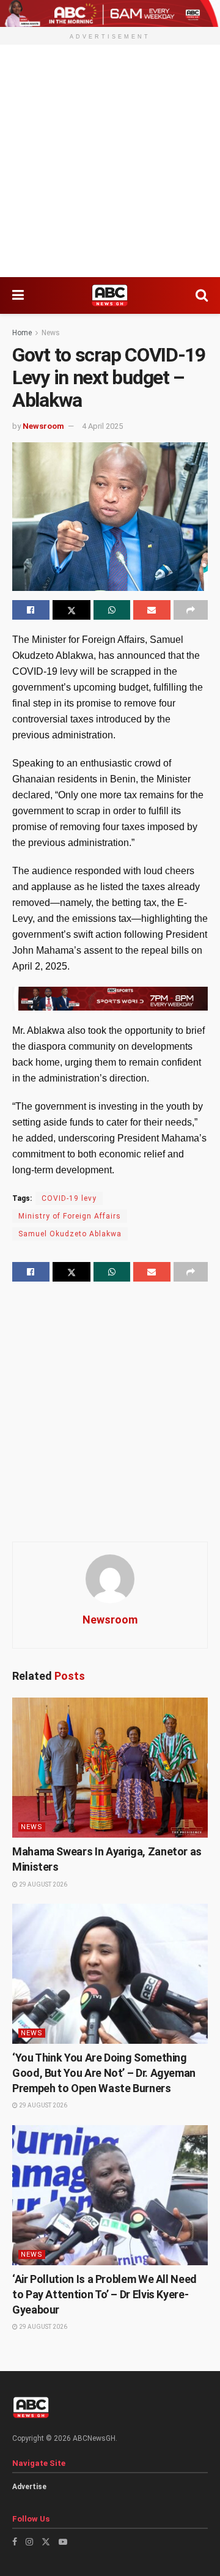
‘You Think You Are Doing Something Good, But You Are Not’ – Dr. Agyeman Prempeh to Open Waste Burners (104, 2073)
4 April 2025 (102, 426)
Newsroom (43, 426)
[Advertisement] (110, 161)
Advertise (29, 2487)
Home (22, 333)
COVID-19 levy (69, 1198)
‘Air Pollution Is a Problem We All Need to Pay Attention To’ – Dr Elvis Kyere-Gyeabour (105, 2294)
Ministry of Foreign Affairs (70, 1216)
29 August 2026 (42, 1884)
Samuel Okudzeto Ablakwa (70, 1234)
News (51, 333)
